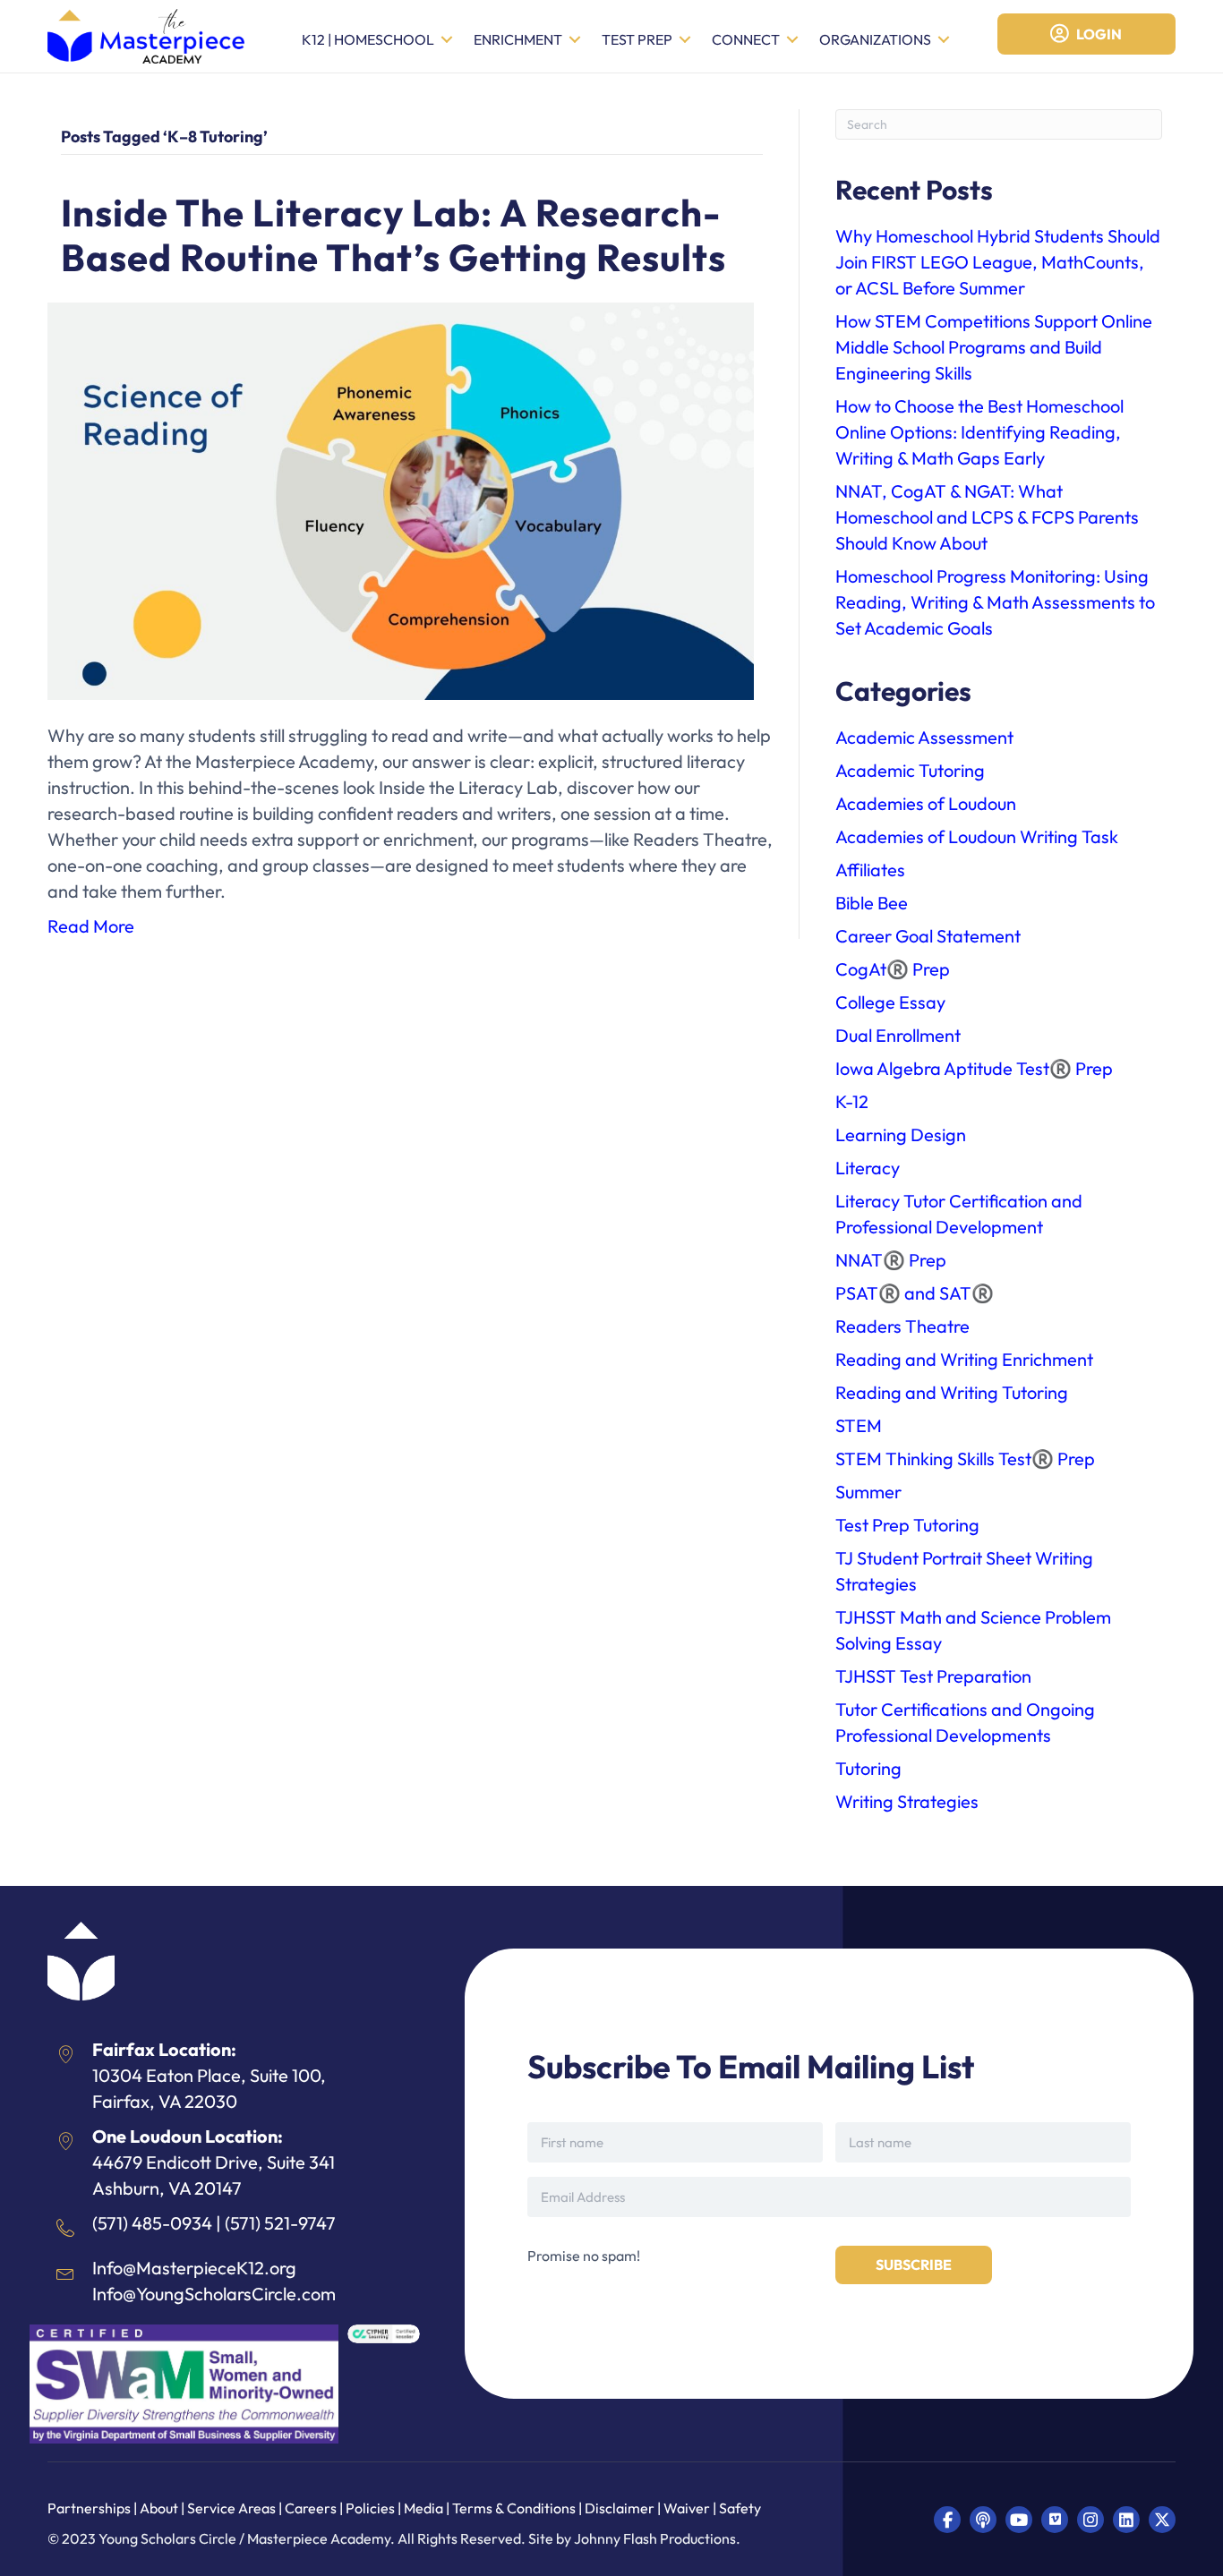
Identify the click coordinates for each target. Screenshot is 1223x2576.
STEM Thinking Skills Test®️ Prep (965, 1459)
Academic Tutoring (910, 770)
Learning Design (901, 1134)
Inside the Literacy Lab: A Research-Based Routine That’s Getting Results (393, 235)
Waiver (687, 2508)
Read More (91, 926)
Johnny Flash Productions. (657, 2538)
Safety (740, 2508)
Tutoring (868, 1768)
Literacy (868, 1168)
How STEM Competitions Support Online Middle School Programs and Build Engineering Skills (994, 347)
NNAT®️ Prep (891, 1260)
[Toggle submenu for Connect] (792, 40)
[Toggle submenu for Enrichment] (575, 40)
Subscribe (914, 2265)
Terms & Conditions (514, 2508)
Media (423, 2508)
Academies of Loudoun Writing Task (977, 836)
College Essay (890, 1002)
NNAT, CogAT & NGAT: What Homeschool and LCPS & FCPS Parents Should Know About (987, 517)
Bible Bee (872, 903)
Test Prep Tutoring (907, 1525)
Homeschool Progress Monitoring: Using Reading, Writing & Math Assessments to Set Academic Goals (995, 602)
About (159, 2508)
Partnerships (90, 2508)
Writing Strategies (907, 1801)
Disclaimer (621, 2508)
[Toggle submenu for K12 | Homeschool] (447, 40)
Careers (311, 2508)
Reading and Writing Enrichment (964, 1359)
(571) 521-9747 (280, 2223)
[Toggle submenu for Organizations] (944, 40)
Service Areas (231, 2508)
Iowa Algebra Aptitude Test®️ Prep (974, 1068)
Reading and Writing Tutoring (952, 1392)
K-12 (852, 1101)
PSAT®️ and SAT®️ (915, 1293)
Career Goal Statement (928, 936)
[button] (947, 2520)
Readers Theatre (902, 1326)
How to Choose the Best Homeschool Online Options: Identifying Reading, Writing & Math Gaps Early (979, 432)
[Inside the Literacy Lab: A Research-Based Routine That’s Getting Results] (401, 499)
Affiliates (870, 870)
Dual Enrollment (898, 1035)
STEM (859, 1425)
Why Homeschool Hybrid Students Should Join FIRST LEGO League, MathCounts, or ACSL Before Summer (998, 262)
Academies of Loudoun (926, 803)
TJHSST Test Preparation (933, 1676)
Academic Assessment (924, 737)
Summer (868, 1492)
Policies (370, 2508)
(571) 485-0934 (152, 2223)
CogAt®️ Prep (893, 969)
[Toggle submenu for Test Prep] (685, 40)
